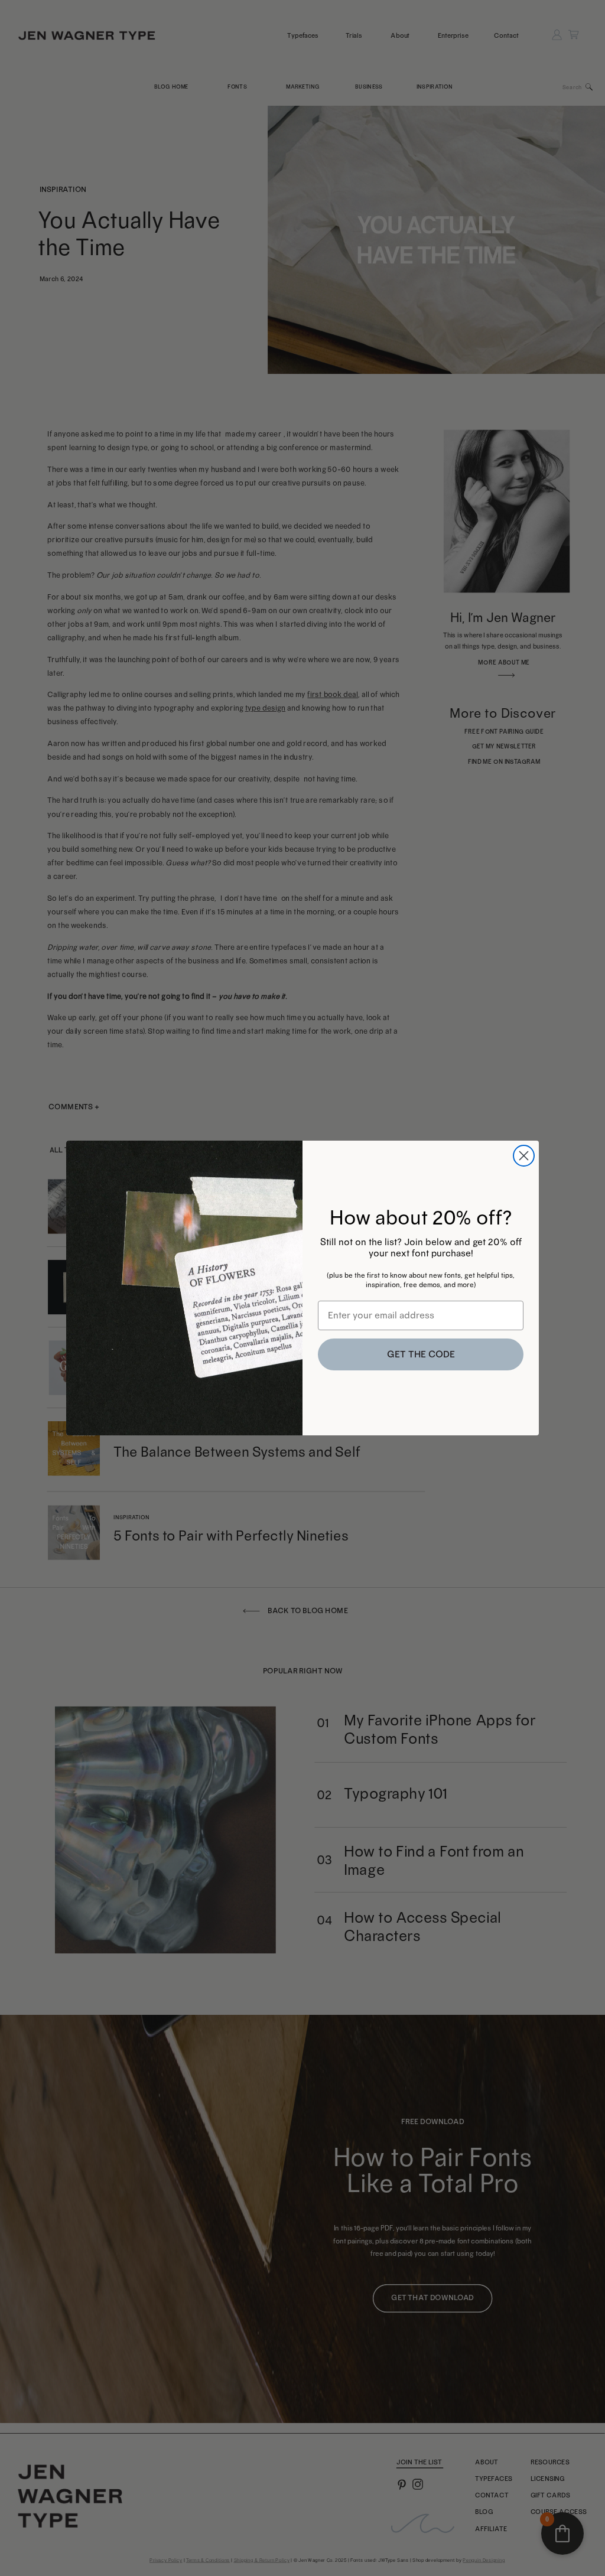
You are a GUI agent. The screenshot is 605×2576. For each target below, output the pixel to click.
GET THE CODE (421, 1354)
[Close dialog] (524, 1156)
